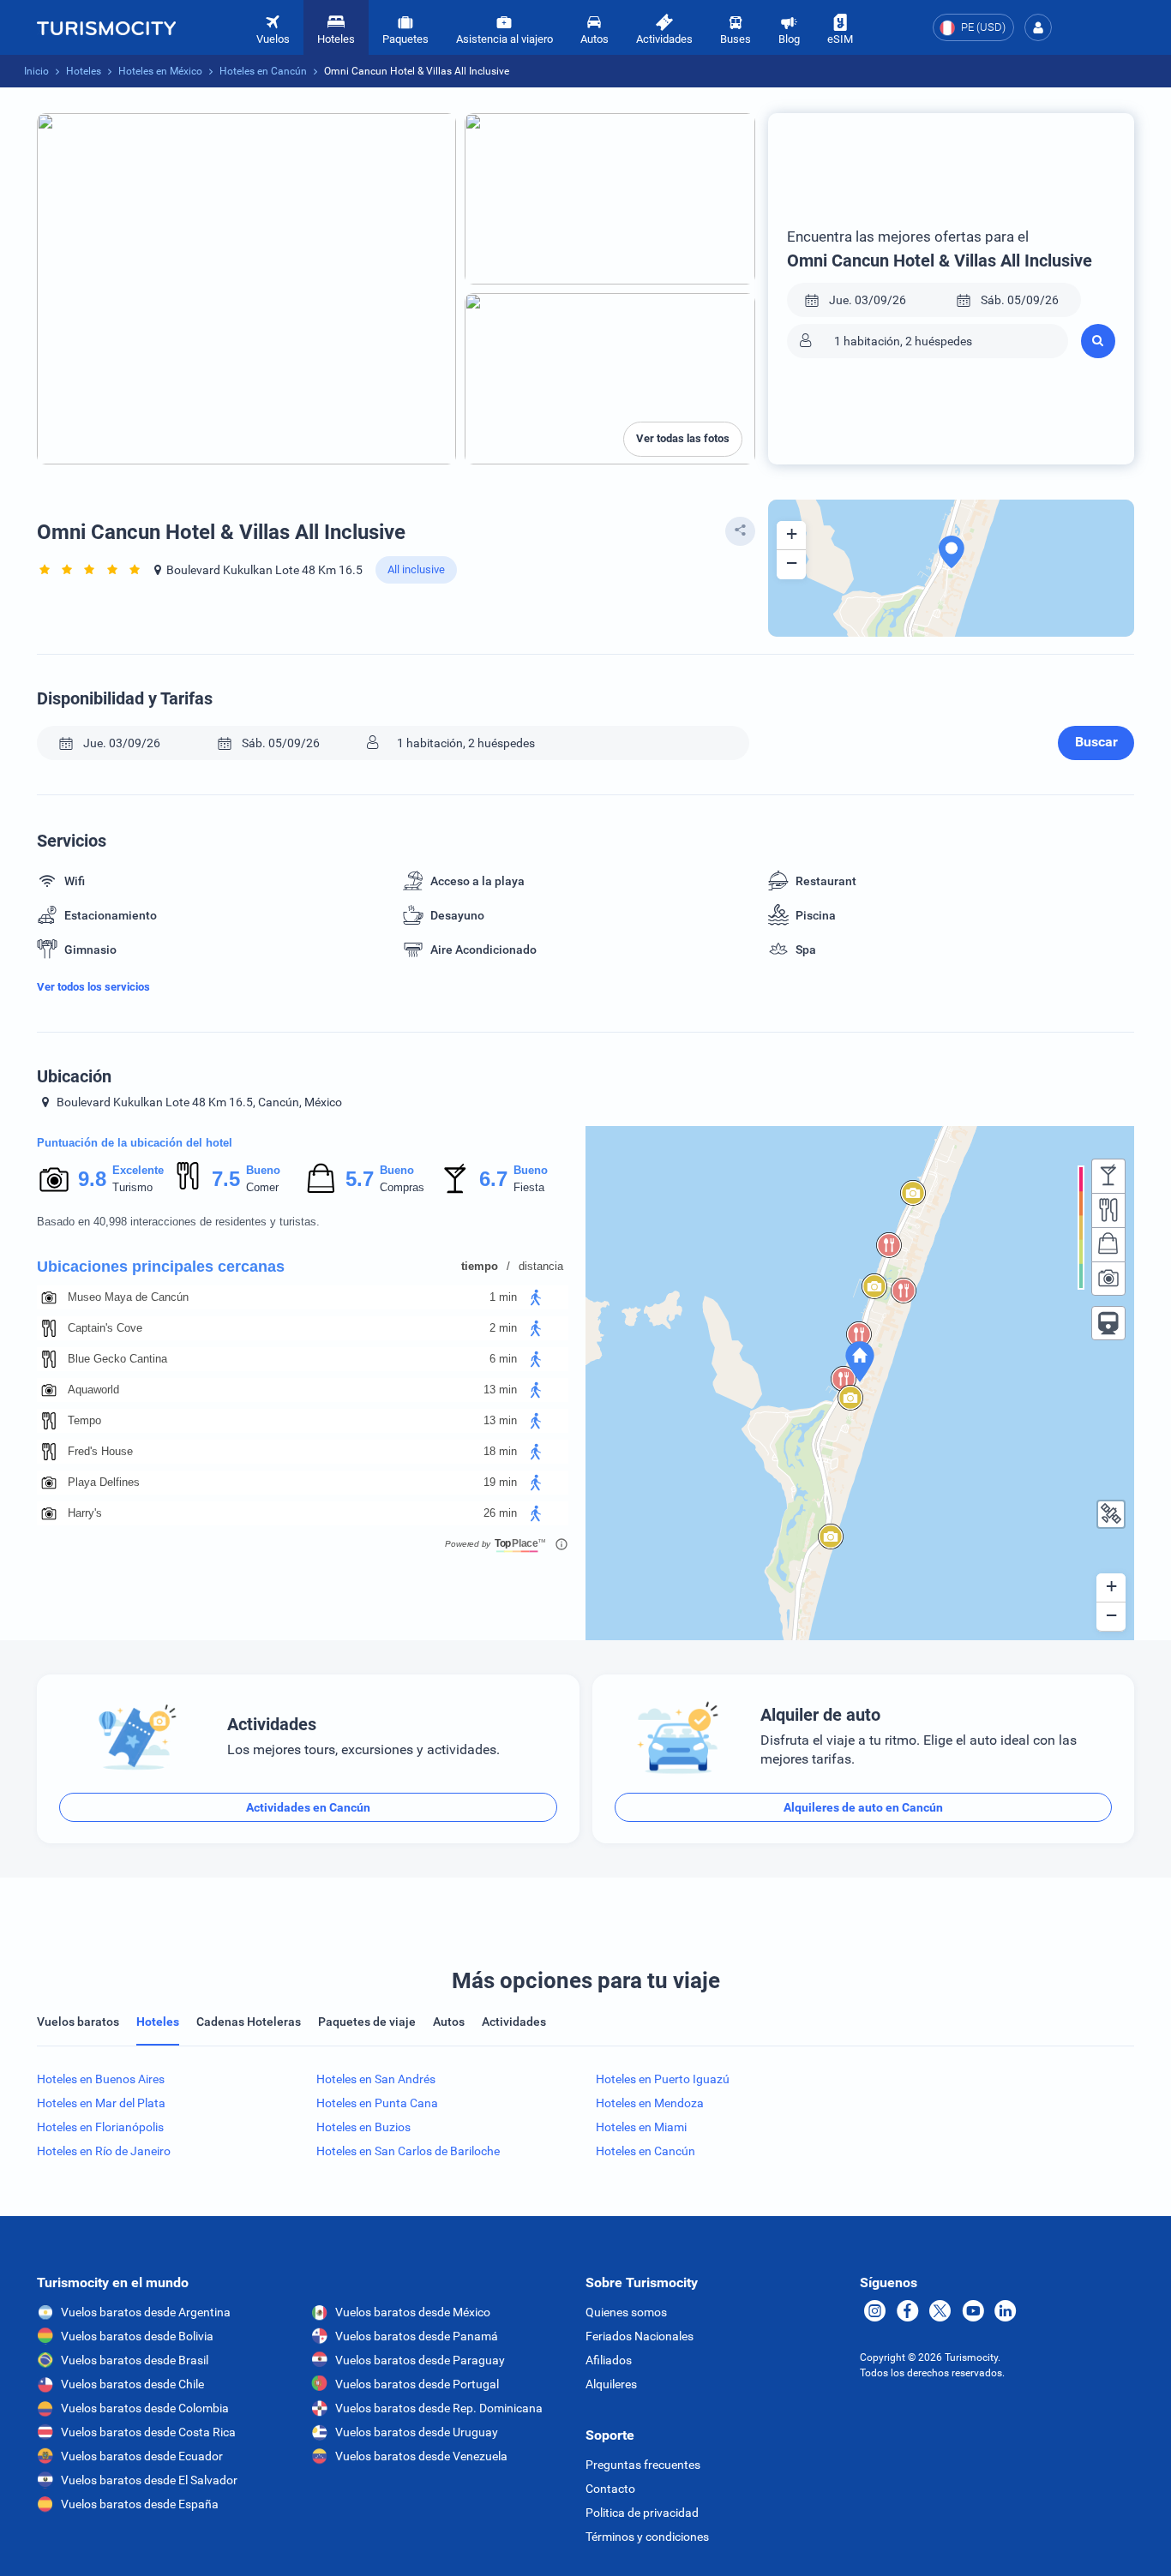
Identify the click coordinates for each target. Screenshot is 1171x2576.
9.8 (92, 1179)
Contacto (610, 2489)
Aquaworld (93, 1390)
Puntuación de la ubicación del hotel (135, 1143)
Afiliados (609, 2360)
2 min (503, 1328)
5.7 (359, 1179)
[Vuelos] (106, 27)
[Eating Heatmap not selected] (1108, 1210)
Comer (262, 1187)
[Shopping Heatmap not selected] (1108, 1244)
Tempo (84, 1420)
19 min (500, 1482)
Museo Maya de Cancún (128, 1297)
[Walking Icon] (536, 1297)
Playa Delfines (104, 1482)
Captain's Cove (105, 1328)
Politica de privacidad (642, 2513)
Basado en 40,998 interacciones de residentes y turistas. (178, 1222)
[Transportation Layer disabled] (1108, 1323)
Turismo (132, 1187)
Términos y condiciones (647, 2537)
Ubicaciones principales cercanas (161, 1267)
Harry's (85, 1513)
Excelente (138, 1170)
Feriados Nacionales (640, 2336)
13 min (500, 1390)
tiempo (480, 1266)
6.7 (493, 1179)
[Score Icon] (54, 1179)
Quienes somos (626, 2312)
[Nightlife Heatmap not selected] (1108, 1176)
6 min (503, 1359)
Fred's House (100, 1451)
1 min (503, 1297)
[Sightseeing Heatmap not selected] (1108, 1279)
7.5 (225, 1179)
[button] (1038, 27)
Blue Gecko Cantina (117, 1359)
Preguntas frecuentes (643, 2465)
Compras (402, 1187)
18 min (500, 1451)
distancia (541, 1266)
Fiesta (529, 1187)
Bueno (263, 1170)
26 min (500, 1513)
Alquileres (611, 2384)
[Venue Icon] (49, 1297)
